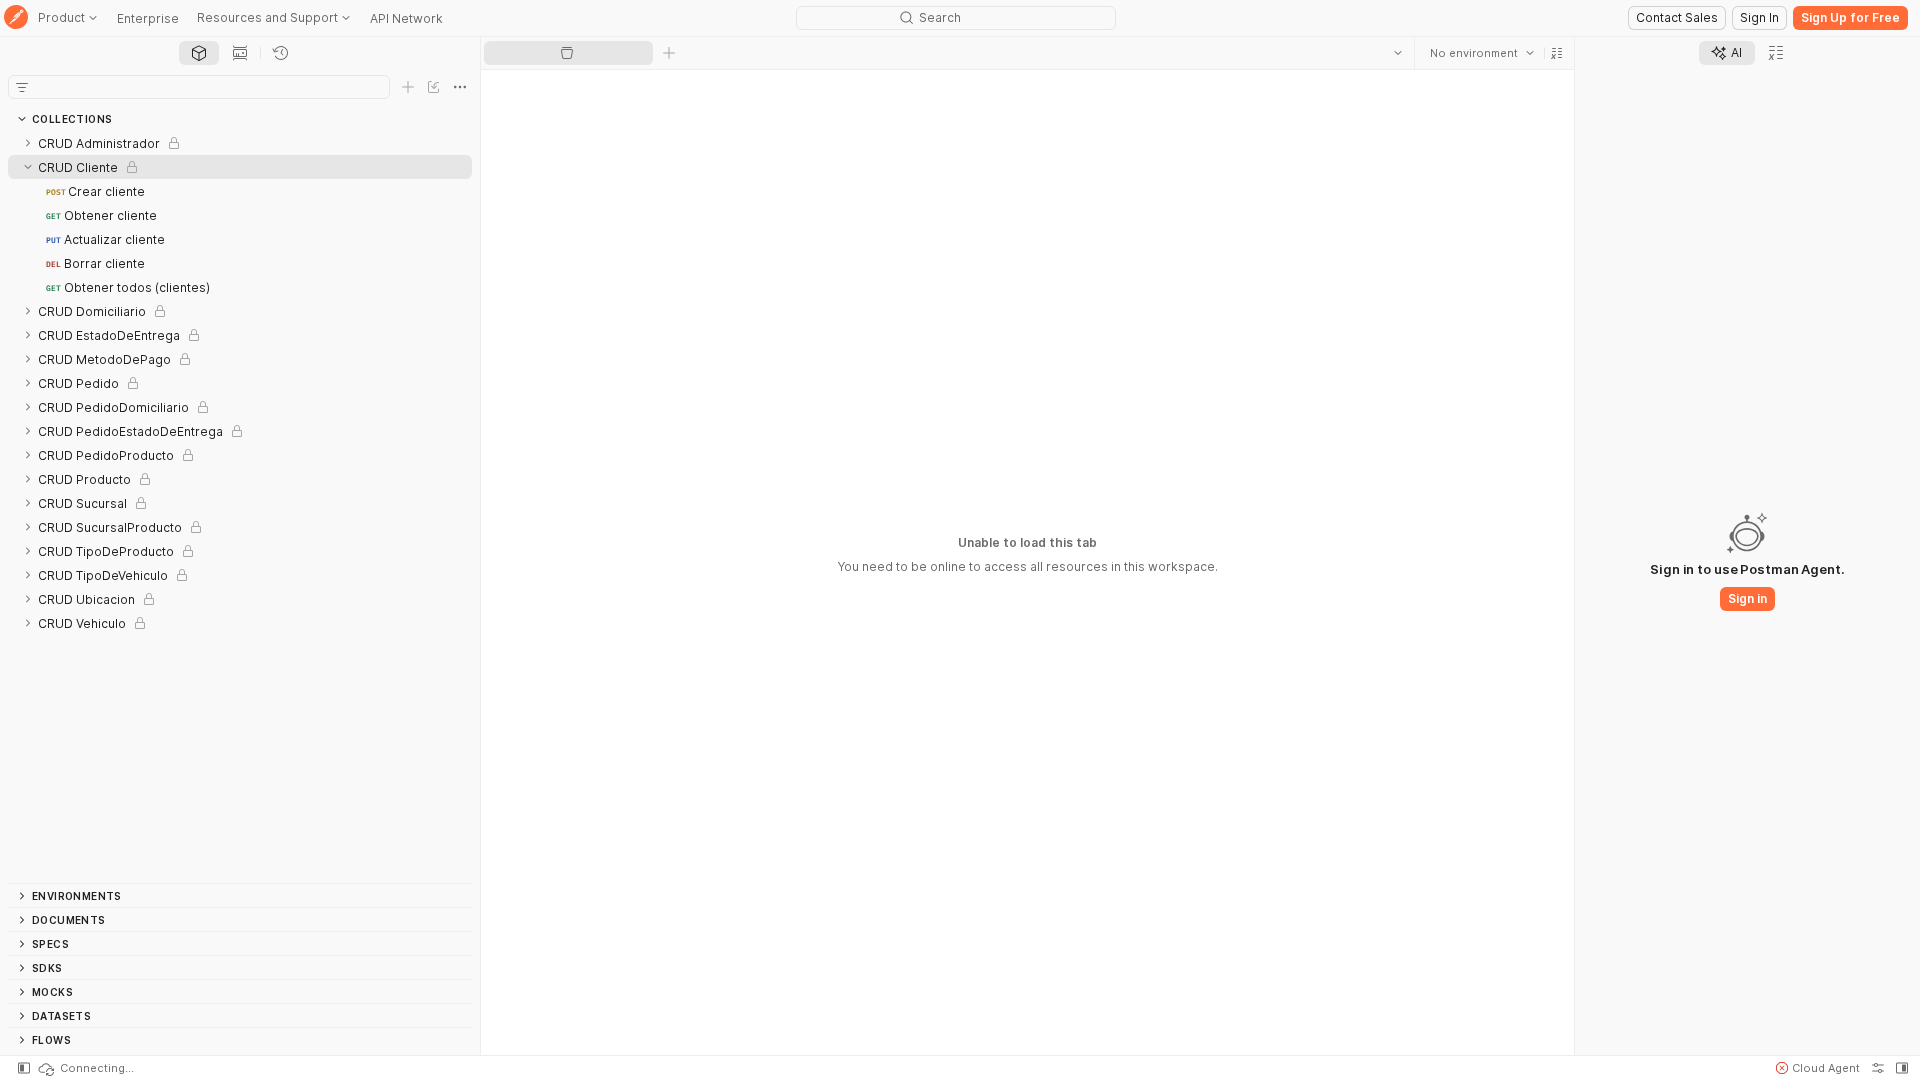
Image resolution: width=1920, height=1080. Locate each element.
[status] (85, 1068)
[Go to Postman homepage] (16, 18)
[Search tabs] (1398, 53)
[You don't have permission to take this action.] (669, 53)
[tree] (240, 507)
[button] (1557, 53)
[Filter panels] (22, 87)
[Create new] (408, 87)
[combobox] (1482, 53)
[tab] (199, 53)
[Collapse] (28, 167)
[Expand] (28, 143)
